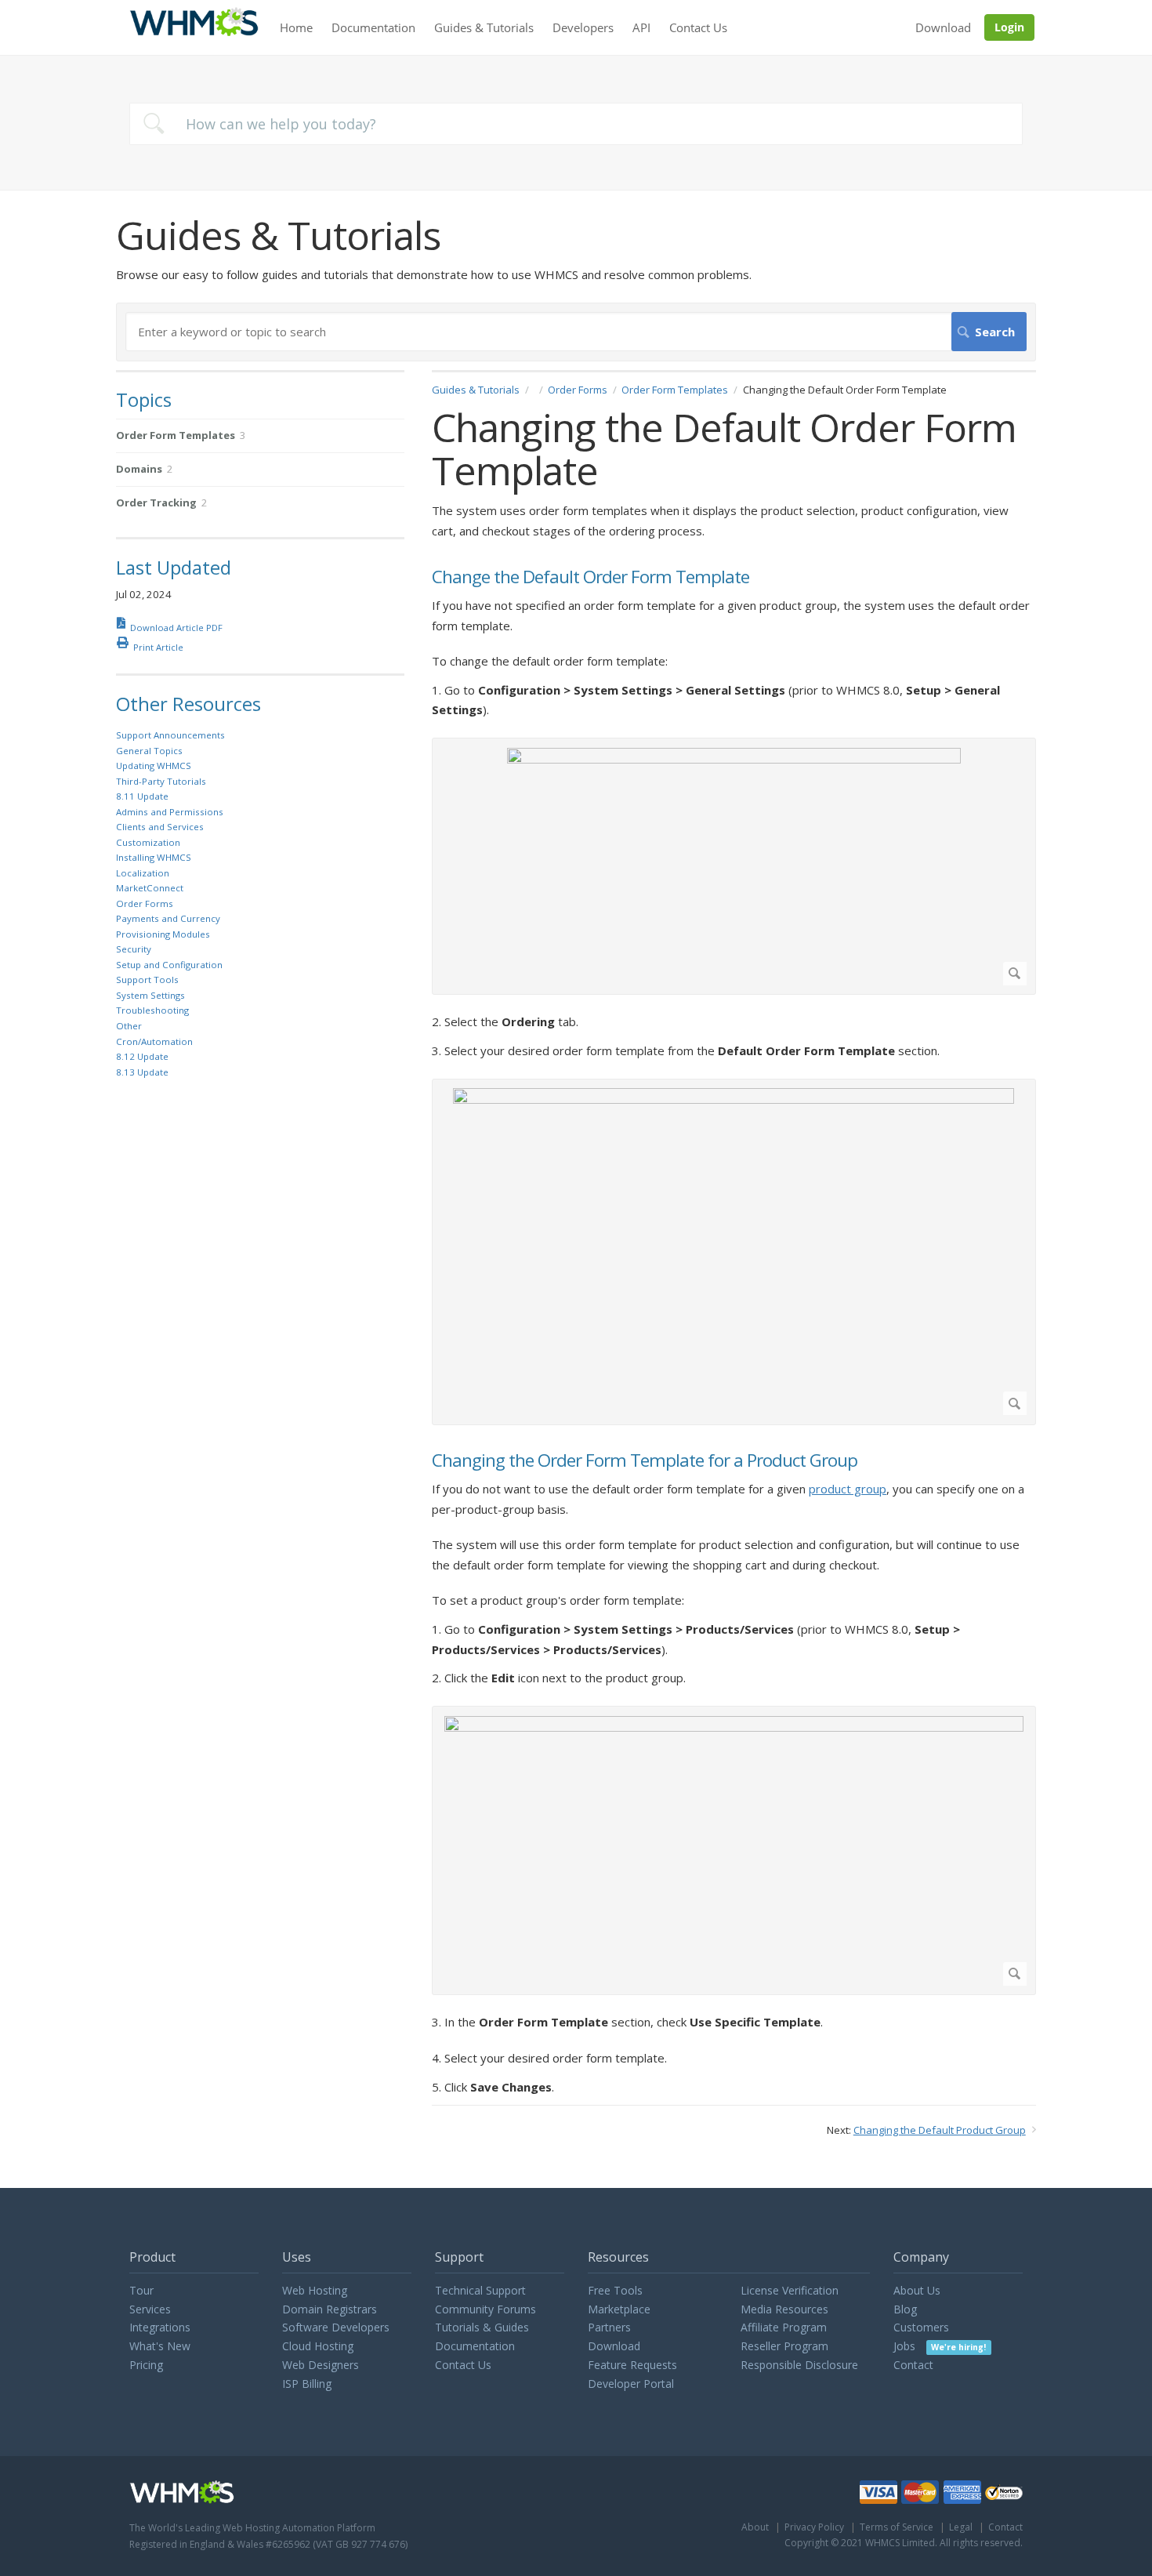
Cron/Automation (154, 1041)
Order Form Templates (675, 390)
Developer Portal (631, 2384)
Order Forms (578, 390)
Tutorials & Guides (482, 2327)
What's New (160, 2346)
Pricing (146, 2365)
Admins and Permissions (170, 812)
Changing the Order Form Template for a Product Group (645, 1461)
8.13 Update (142, 1072)
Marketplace (619, 2309)
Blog (905, 2309)
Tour (141, 2290)
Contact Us (698, 27)
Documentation (373, 27)
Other (129, 1026)
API (641, 27)
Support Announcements (170, 735)
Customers (921, 2327)
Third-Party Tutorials (161, 781)
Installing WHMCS (154, 857)
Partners (609, 2327)
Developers (583, 27)
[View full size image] (734, 867)
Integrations (160, 2327)
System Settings (150, 995)
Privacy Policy (814, 2527)
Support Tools (147, 980)
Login (1009, 27)
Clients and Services (160, 827)
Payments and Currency (168, 918)
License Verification (790, 2290)
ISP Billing (307, 2384)
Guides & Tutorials (484, 27)
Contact (913, 2365)
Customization (148, 842)
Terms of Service (897, 2527)
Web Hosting (315, 2290)
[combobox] (576, 124)
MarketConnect (150, 888)
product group (848, 1489)
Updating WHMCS (154, 766)
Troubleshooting (152, 1010)
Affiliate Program (784, 2327)
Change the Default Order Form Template (590, 577)
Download (943, 27)
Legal (961, 2527)
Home (296, 27)
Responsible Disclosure (799, 2365)
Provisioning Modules (163, 934)
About (755, 2527)
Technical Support (480, 2290)
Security (134, 949)
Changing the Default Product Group (940, 2130)
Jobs (940, 2346)
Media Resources (784, 2309)
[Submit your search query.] (154, 123)
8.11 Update (142, 796)
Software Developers (336, 2327)
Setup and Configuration (169, 965)
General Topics (149, 751)
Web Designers (321, 2365)
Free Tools (615, 2290)
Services (150, 2309)
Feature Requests (632, 2365)
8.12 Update (142, 1056)
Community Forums (485, 2309)
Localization (143, 873)
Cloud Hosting (318, 2346)
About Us (917, 2290)
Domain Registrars (330, 2309)
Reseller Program (784, 2346)
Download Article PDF (176, 628)
